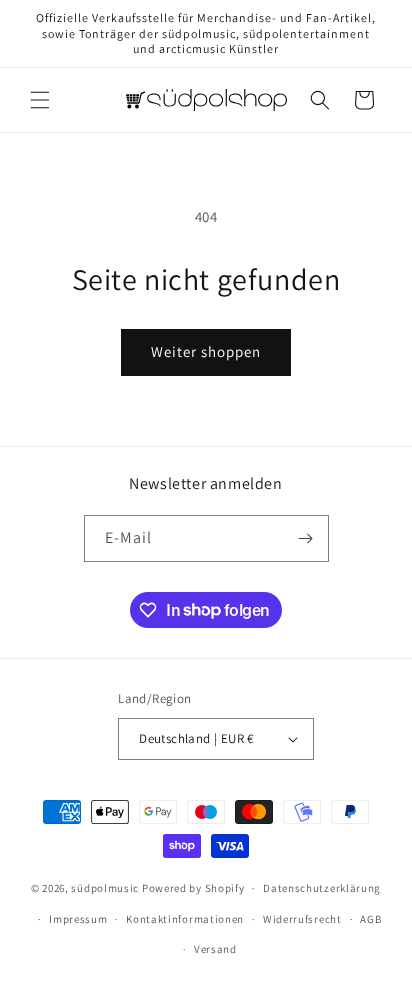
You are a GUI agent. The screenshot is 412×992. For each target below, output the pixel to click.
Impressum (78, 919)
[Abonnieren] (306, 538)
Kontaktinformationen (185, 919)
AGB (370, 919)
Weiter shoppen (206, 351)
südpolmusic (105, 888)
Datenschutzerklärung (322, 888)
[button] (40, 100)
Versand (215, 949)
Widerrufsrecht (302, 919)
